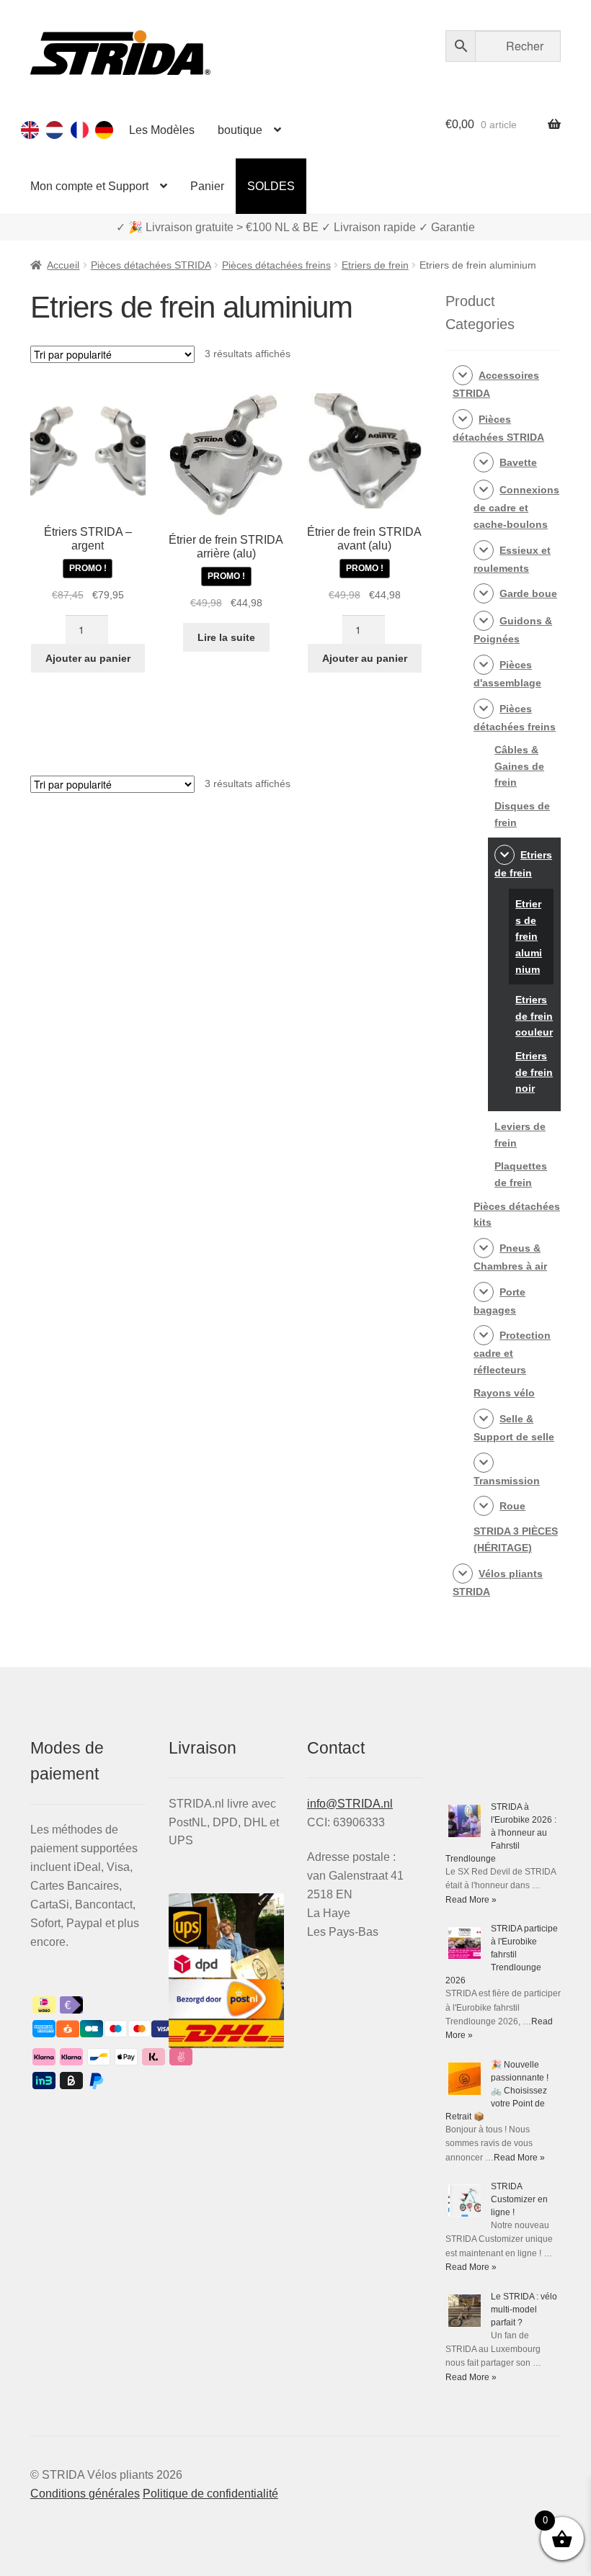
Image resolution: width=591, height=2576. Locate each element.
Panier (207, 186)
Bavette (518, 462)
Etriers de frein (375, 265)
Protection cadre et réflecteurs (512, 1352)
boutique (240, 130)
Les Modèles (162, 130)
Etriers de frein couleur (534, 1016)
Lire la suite (226, 637)
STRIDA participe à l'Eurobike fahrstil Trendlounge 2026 (502, 1955)
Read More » (471, 1900)
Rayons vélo (504, 1393)
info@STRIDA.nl (350, 1804)
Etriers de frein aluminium (529, 937)
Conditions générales (85, 2494)
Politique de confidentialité (210, 2494)
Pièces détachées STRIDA (151, 265)
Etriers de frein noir (534, 1072)
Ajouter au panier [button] (88, 658)
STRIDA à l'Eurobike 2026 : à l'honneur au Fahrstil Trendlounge (501, 1833)
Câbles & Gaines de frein (519, 766)
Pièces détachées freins (276, 265)
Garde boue (528, 593)
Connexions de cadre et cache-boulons (516, 507)
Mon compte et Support (89, 186)
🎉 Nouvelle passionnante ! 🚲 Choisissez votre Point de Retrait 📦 (497, 2091)
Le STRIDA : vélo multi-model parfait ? (524, 2310)
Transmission (507, 1481)
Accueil (63, 265)
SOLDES (271, 186)
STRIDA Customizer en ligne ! (519, 2199)
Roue (512, 1506)
